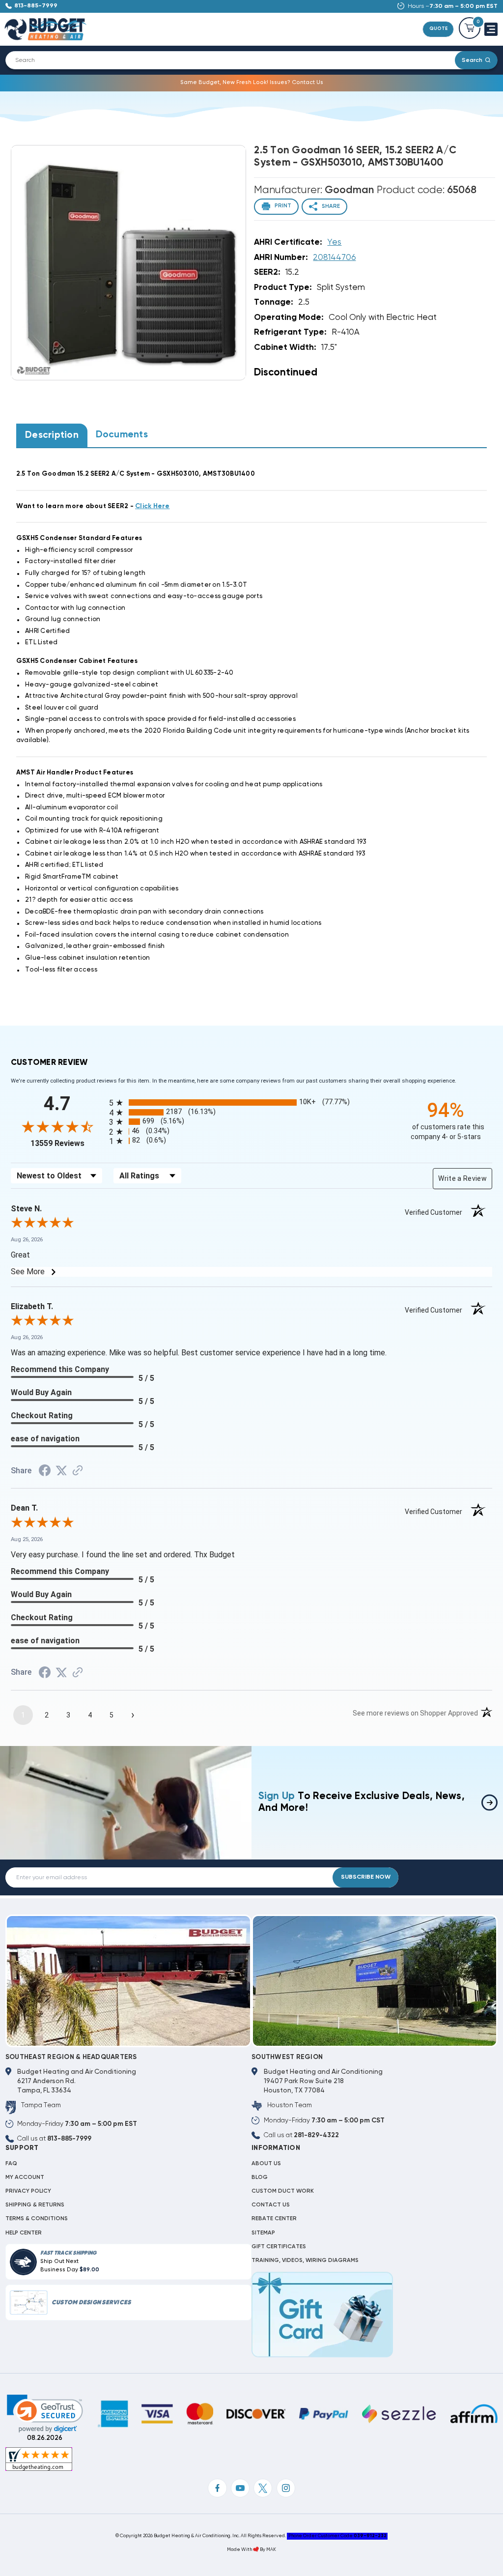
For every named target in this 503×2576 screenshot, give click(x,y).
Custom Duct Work (283, 2191)
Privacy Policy (28, 2191)
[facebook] (217, 2488)
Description (52, 435)
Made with (240, 2550)
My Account (25, 2177)
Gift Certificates (279, 2247)
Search (472, 60)
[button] (45, 2414)
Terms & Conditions (37, 2219)
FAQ (11, 2164)
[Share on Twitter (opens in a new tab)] (61, 1471)
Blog (260, 2177)
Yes (334, 243)
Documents (122, 435)
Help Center (24, 2233)
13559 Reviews (67, 1143)
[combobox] (236, 60)
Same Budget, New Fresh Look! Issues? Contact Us (252, 83)
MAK (271, 2550)
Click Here (153, 506)
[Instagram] (286, 2488)
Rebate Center (274, 2219)
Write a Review (462, 1178)
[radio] (251, 1102)
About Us (266, 2164)
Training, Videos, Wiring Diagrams (305, 2261)
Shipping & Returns (35, 2205)
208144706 (334, 258)
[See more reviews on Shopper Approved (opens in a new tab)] (78, 1472)
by (263, 2550)
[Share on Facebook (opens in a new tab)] (45, 1472)
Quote (438, 29)
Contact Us (271, 2205)
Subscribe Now (366, 1877)
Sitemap (263, 2233)
